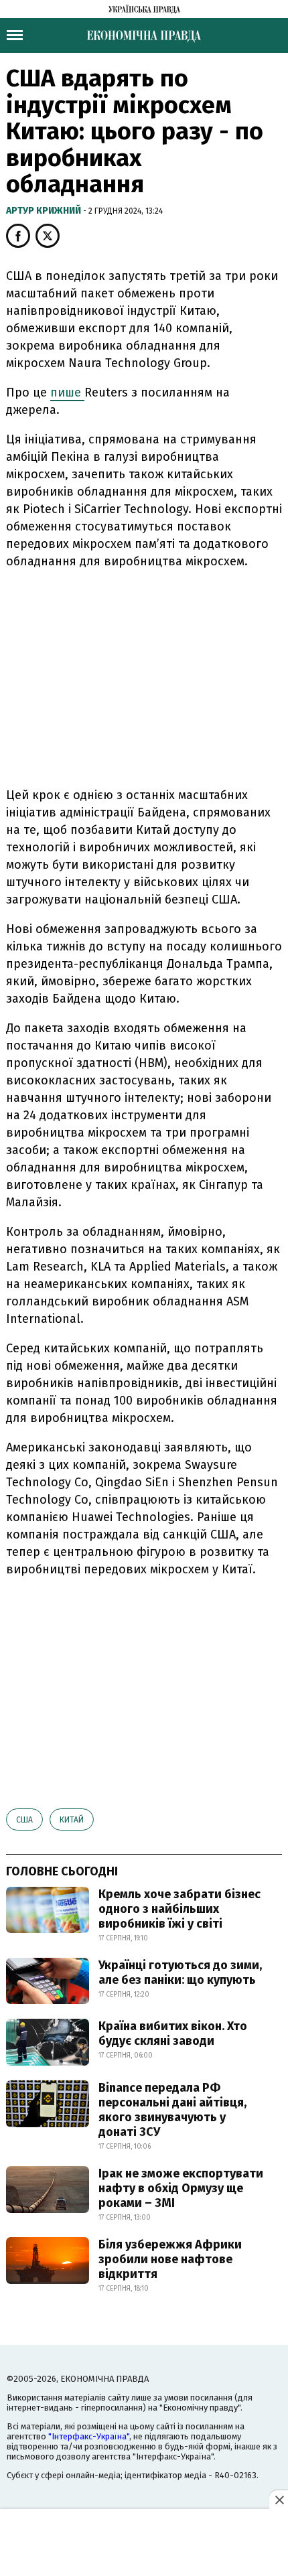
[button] (18, 236)
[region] (144, 676)
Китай (72, 1820)
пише (67, 392)
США (24, 1820)
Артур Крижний (45, 211)
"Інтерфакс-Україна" (89, 2436)
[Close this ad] (279, 2500)
